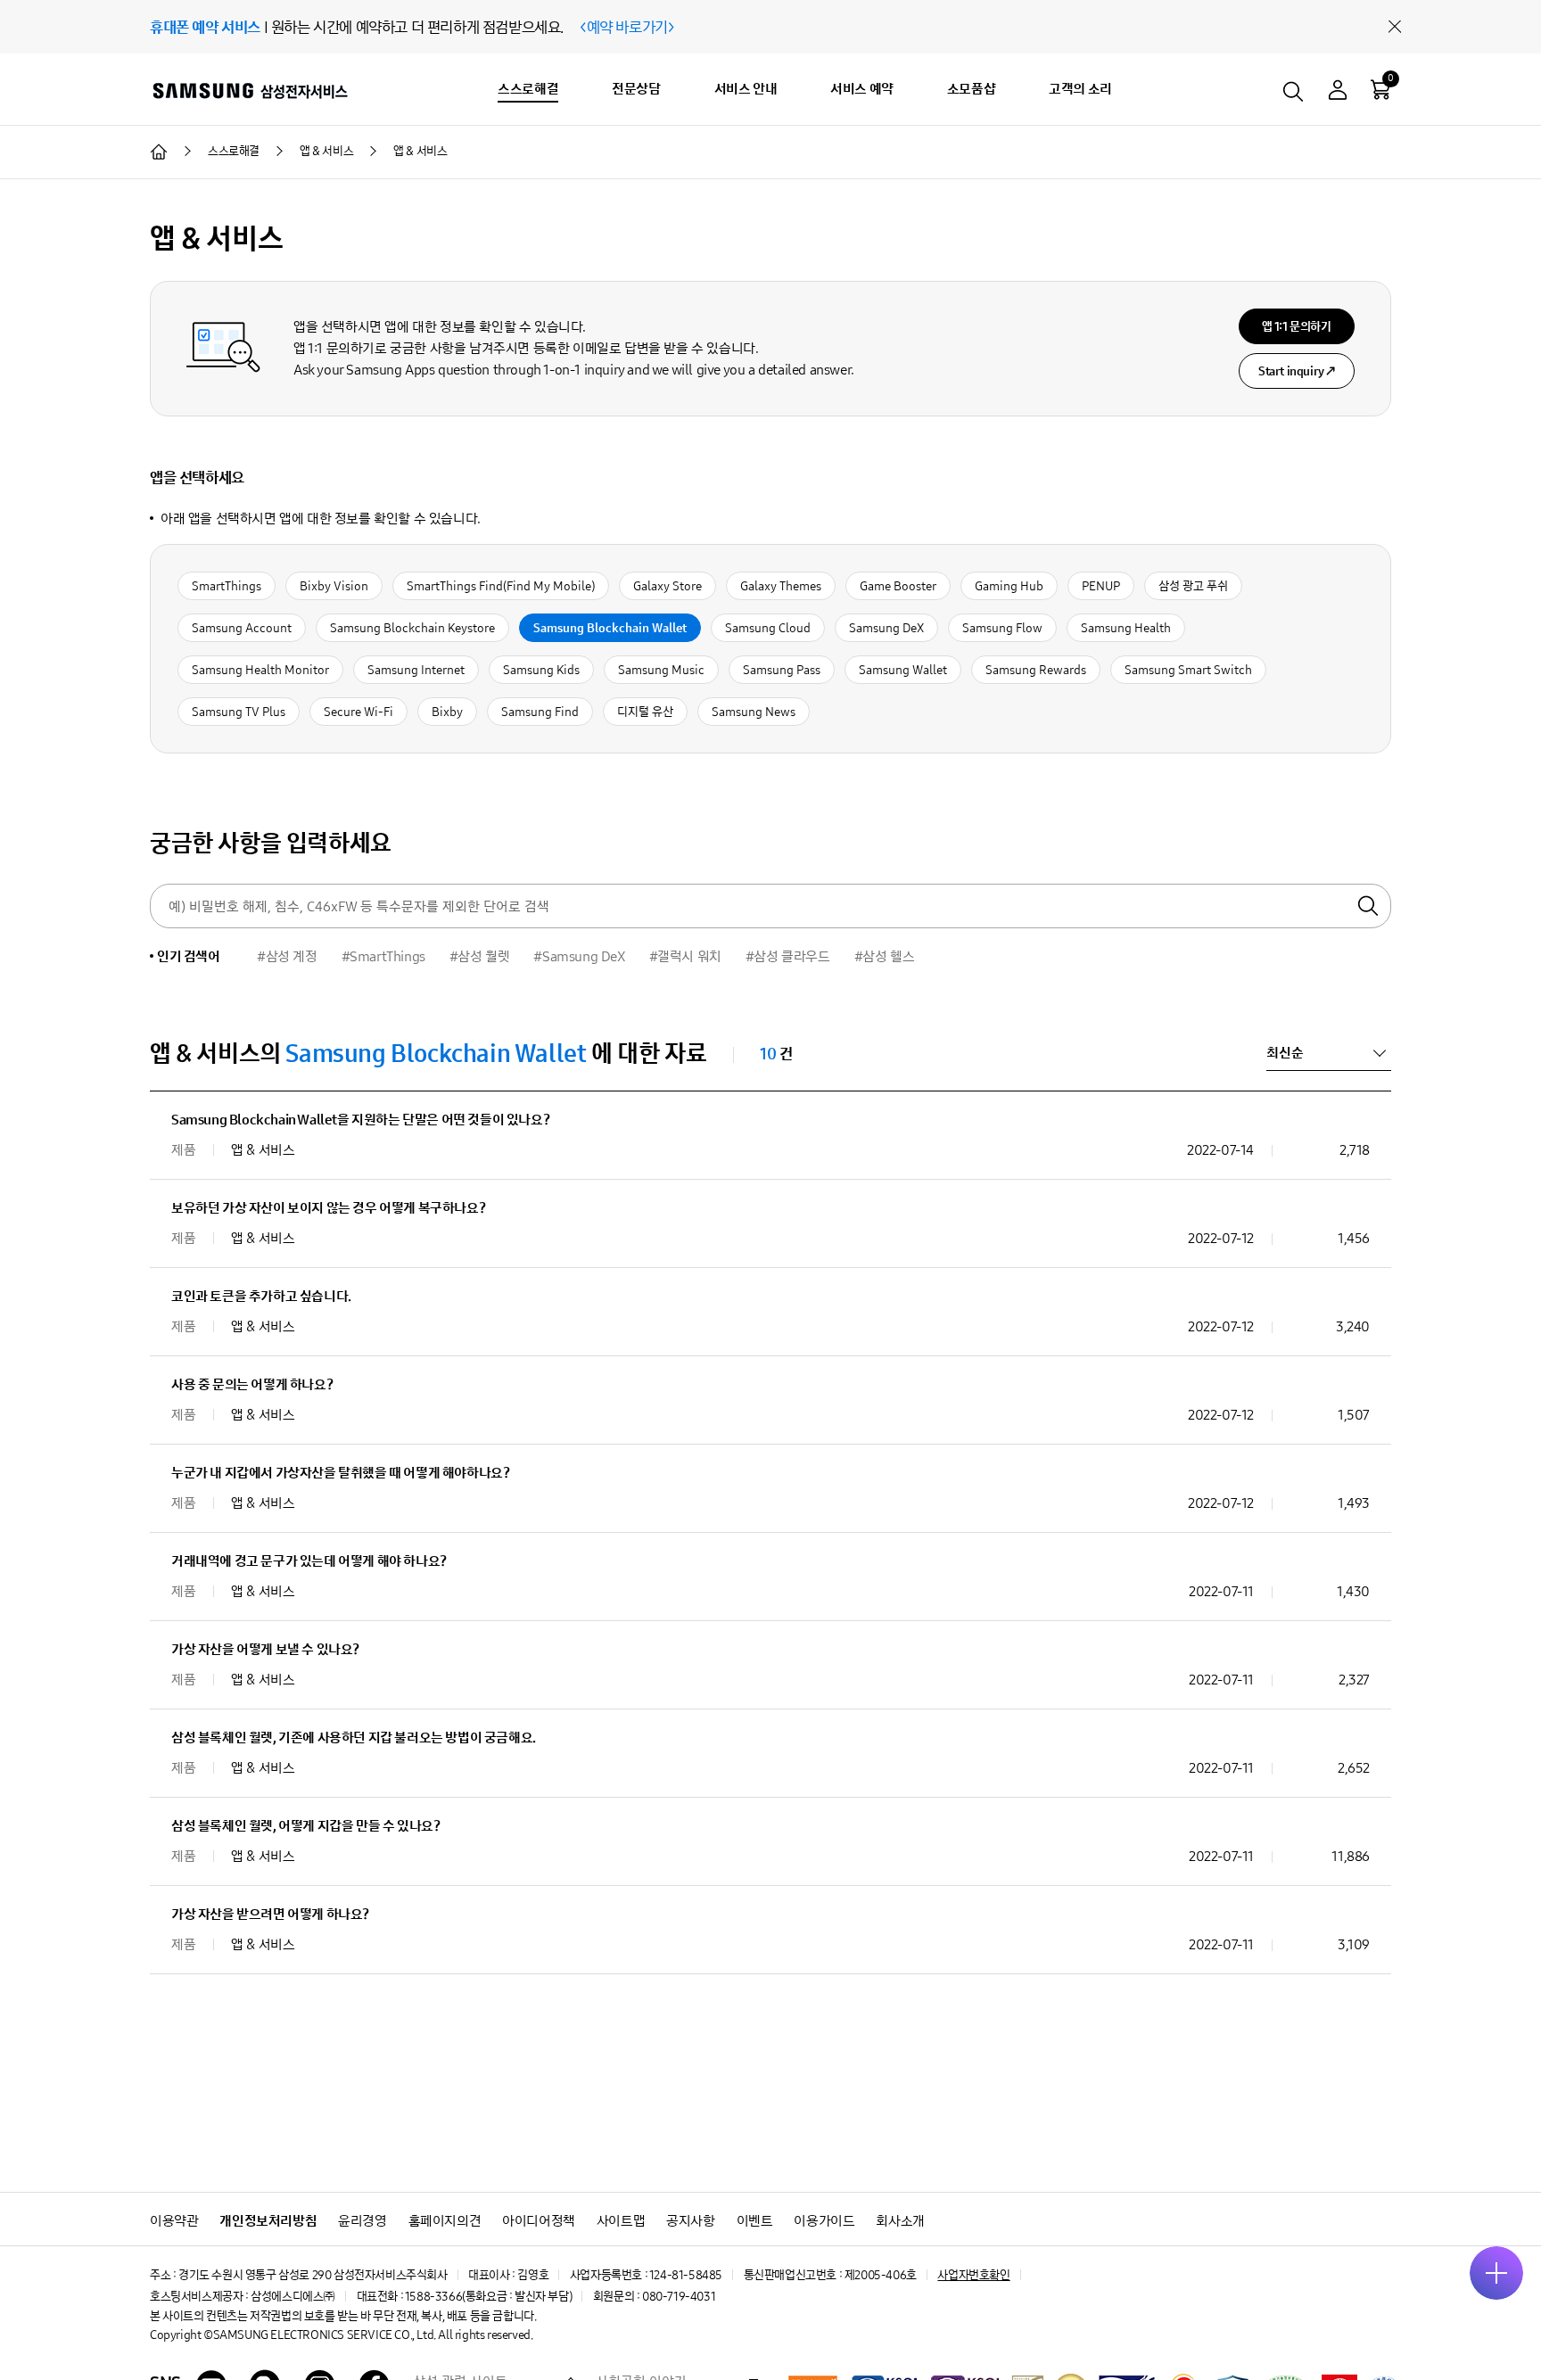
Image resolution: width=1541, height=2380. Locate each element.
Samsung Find (540, 712)
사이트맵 (621, 2221)
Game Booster (898, 586)
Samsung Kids (541, 670)
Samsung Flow (1002, 628)
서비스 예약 (862, 89)
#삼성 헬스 (885, 956)
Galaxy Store (667, 586)
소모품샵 (971, 89)
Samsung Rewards (1036, 670)
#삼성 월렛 (480, 956)
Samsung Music (661, 670)
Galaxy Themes (781, 586)
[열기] (1496, 2273)
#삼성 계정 (287, 956)
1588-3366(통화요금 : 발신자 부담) (488, 2297)
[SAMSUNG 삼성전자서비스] (249, 90)
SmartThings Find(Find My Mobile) (501, 586)
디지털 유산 (645, 712)
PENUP (1101, 586)
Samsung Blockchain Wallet (610, 628)
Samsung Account (242, 628)
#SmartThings (383, 956)
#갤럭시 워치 (685, 956)
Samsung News (754, 712)
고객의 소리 (1080, 89)
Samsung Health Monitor (260, 670)
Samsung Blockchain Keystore (412, 628)
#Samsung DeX (579, 956)
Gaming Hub (1009, 586)
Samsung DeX (886, 628)
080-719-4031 (679, 2297)
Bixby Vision (334, 586)
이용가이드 (824, 2221)
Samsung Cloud (768, 628)
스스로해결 (528, 89)
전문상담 (636, 89)
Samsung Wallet (903, 670)
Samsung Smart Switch (1188, 670)
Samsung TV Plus (239, 712)
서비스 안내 (746, 89)
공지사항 (690, 2221)
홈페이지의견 (445, 2221)
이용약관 (174, 2221)
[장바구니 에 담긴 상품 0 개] (1380, 89)
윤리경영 (362, 2221)
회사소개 (900, 2221)
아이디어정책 (539, 2221)
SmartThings (227, 586)
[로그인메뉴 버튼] (1338, 92)
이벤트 (755, 2221)
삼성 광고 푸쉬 (1193, 586)
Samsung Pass (782, 670)
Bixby (447, 712)
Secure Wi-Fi (358, 712)
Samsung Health (1126, 628)
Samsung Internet (416, 670)
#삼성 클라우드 (788, 956)
